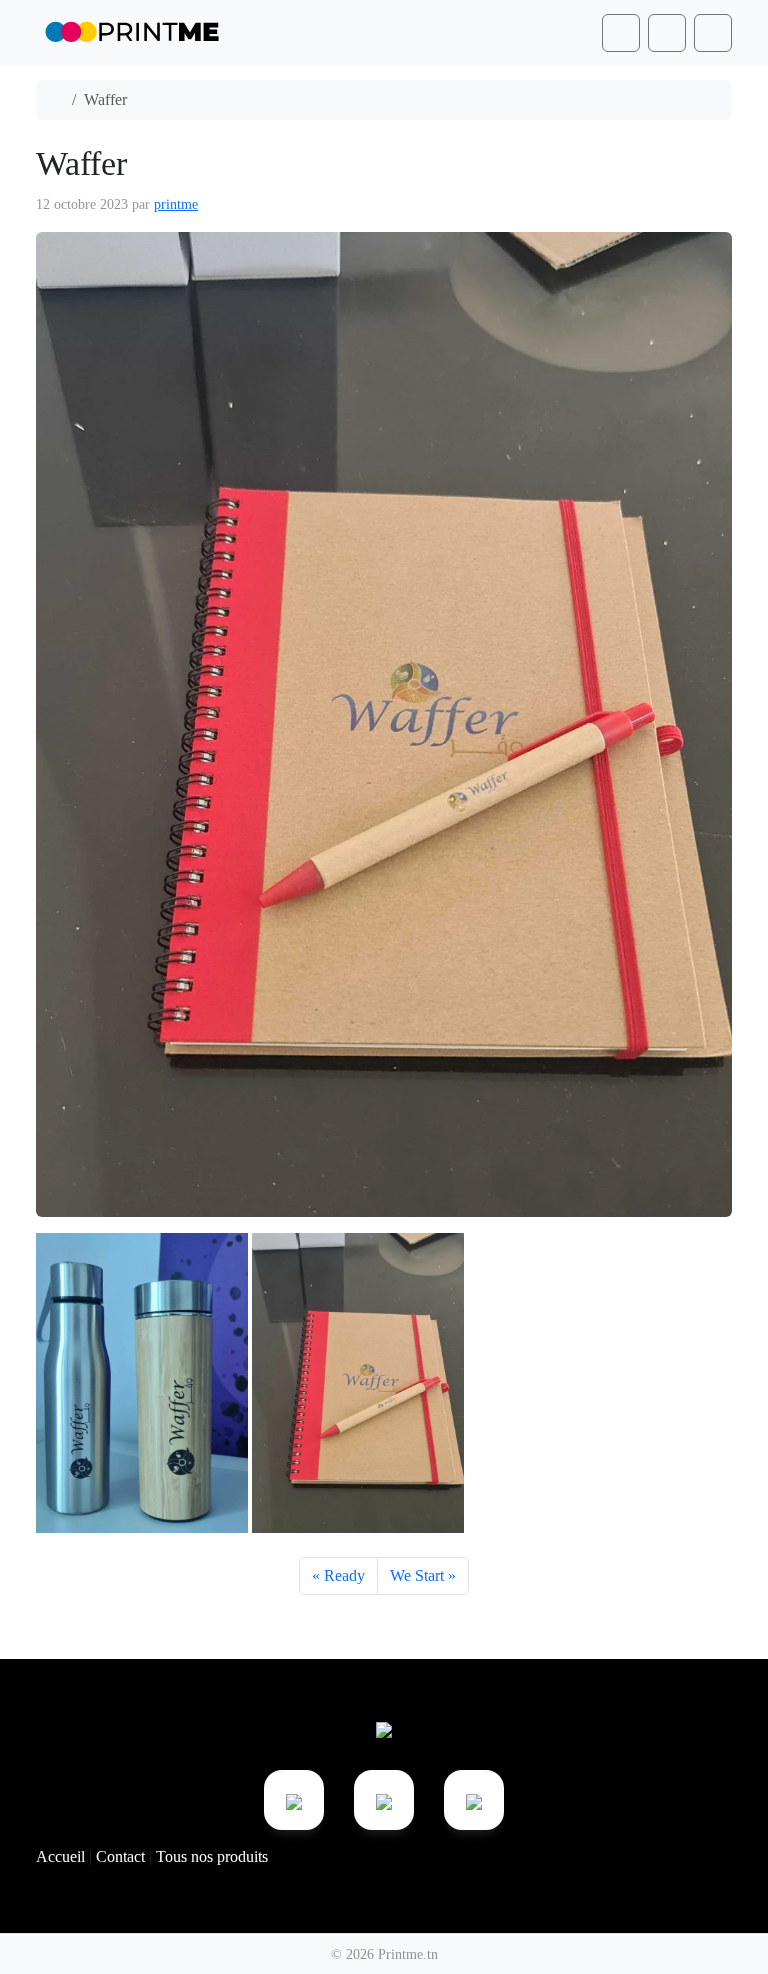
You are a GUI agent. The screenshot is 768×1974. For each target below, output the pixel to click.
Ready (344, 1575)
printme (176, 204)
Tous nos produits (212, 1856)
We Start (417, 1575)
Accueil (62, 1856)
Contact (122, 1856)
